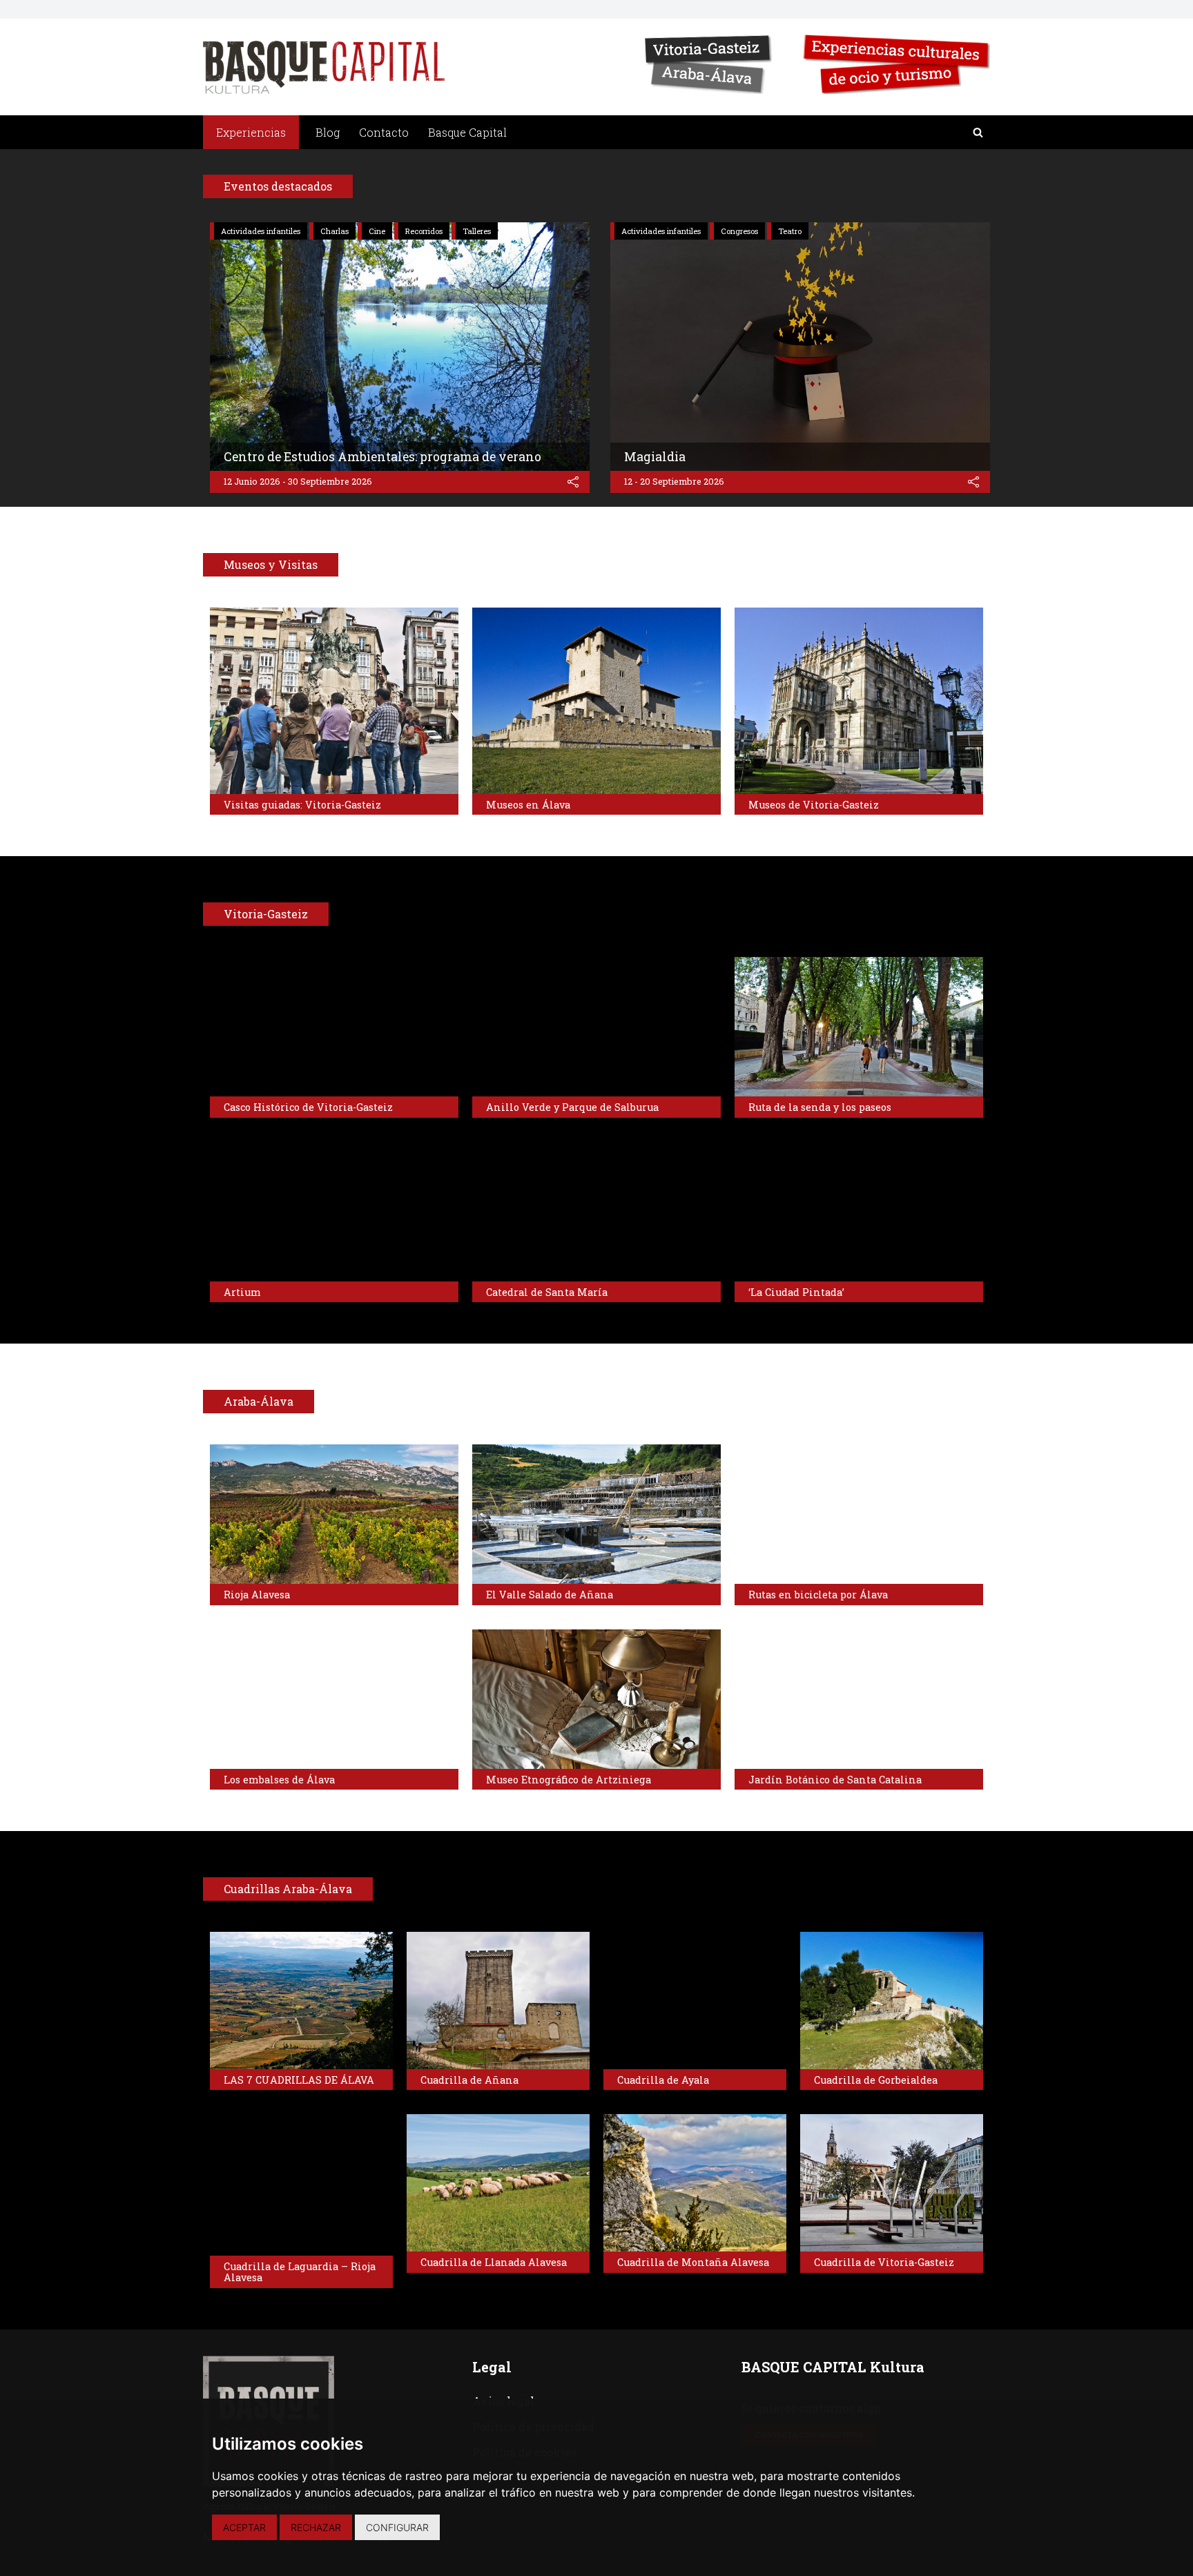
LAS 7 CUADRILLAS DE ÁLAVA (299, 2080)
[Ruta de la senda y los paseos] (859, 1027)
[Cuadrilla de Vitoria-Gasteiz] (892, 2183)
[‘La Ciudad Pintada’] (859, 1212)
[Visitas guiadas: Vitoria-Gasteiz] (334, 701)
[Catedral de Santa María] (596, 1212)
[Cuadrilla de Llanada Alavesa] (498, 2183)
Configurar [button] (397, 2527)
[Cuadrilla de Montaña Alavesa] (695, 2183)
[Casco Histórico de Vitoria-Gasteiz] (334, 1027)
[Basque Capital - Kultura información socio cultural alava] (324, 67)
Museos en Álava (528, 805)
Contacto (384, 132)
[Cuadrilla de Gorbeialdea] (892, 2001)
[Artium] (334, 1212)
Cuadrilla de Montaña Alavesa (693, 2262)
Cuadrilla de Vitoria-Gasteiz (884, 2262)
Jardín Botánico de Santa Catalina (835, 1780)
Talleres (477, 231)
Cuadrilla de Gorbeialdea (876, 2080)
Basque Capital (467, 132)
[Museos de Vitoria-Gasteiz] (859, 701)
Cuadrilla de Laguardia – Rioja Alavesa (300, 2272)
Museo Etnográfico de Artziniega (569, 1780)
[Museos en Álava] (596, 701)
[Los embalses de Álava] (334, 1699)
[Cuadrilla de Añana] (498, 2001)
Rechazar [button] (316, 2527)
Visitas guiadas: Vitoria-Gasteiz (302, 805)
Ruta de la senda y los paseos (820, 1107)
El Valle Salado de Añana (550, 1595)
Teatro (790, 231)
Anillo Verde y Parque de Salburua (572, 1107)
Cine (377, 231)
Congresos (739, 231)
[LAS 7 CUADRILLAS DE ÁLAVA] (301, 2001)
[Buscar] (978, 132)
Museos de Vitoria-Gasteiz (814, 805)
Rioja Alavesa (257, 1595)
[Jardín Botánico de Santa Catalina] (859, 1699)
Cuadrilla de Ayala (663, 2080)
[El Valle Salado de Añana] (596, 1514)
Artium (242, 1292)
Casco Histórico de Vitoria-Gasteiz (308, 1107)
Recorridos (424, 231)
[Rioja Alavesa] (334, 1514)
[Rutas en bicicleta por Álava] (859, 1514)
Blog (328, 132)
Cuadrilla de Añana (469, 2080)
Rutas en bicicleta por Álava (818, 1595)
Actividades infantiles (261, 231)
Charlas (334, 231)
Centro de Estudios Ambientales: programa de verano (382, 457)
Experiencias (251, 132)
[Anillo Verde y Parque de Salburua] (596, 1027)
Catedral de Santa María (547, 1292)
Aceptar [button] (244, 2527)
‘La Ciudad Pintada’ (796, 1292)
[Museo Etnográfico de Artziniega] (596, 1699)
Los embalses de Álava (279, 1780)
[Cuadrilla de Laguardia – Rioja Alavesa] (301, 2185)
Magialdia (655, 457)
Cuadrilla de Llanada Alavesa (494, 2262)
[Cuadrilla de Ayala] (695, 2001)
